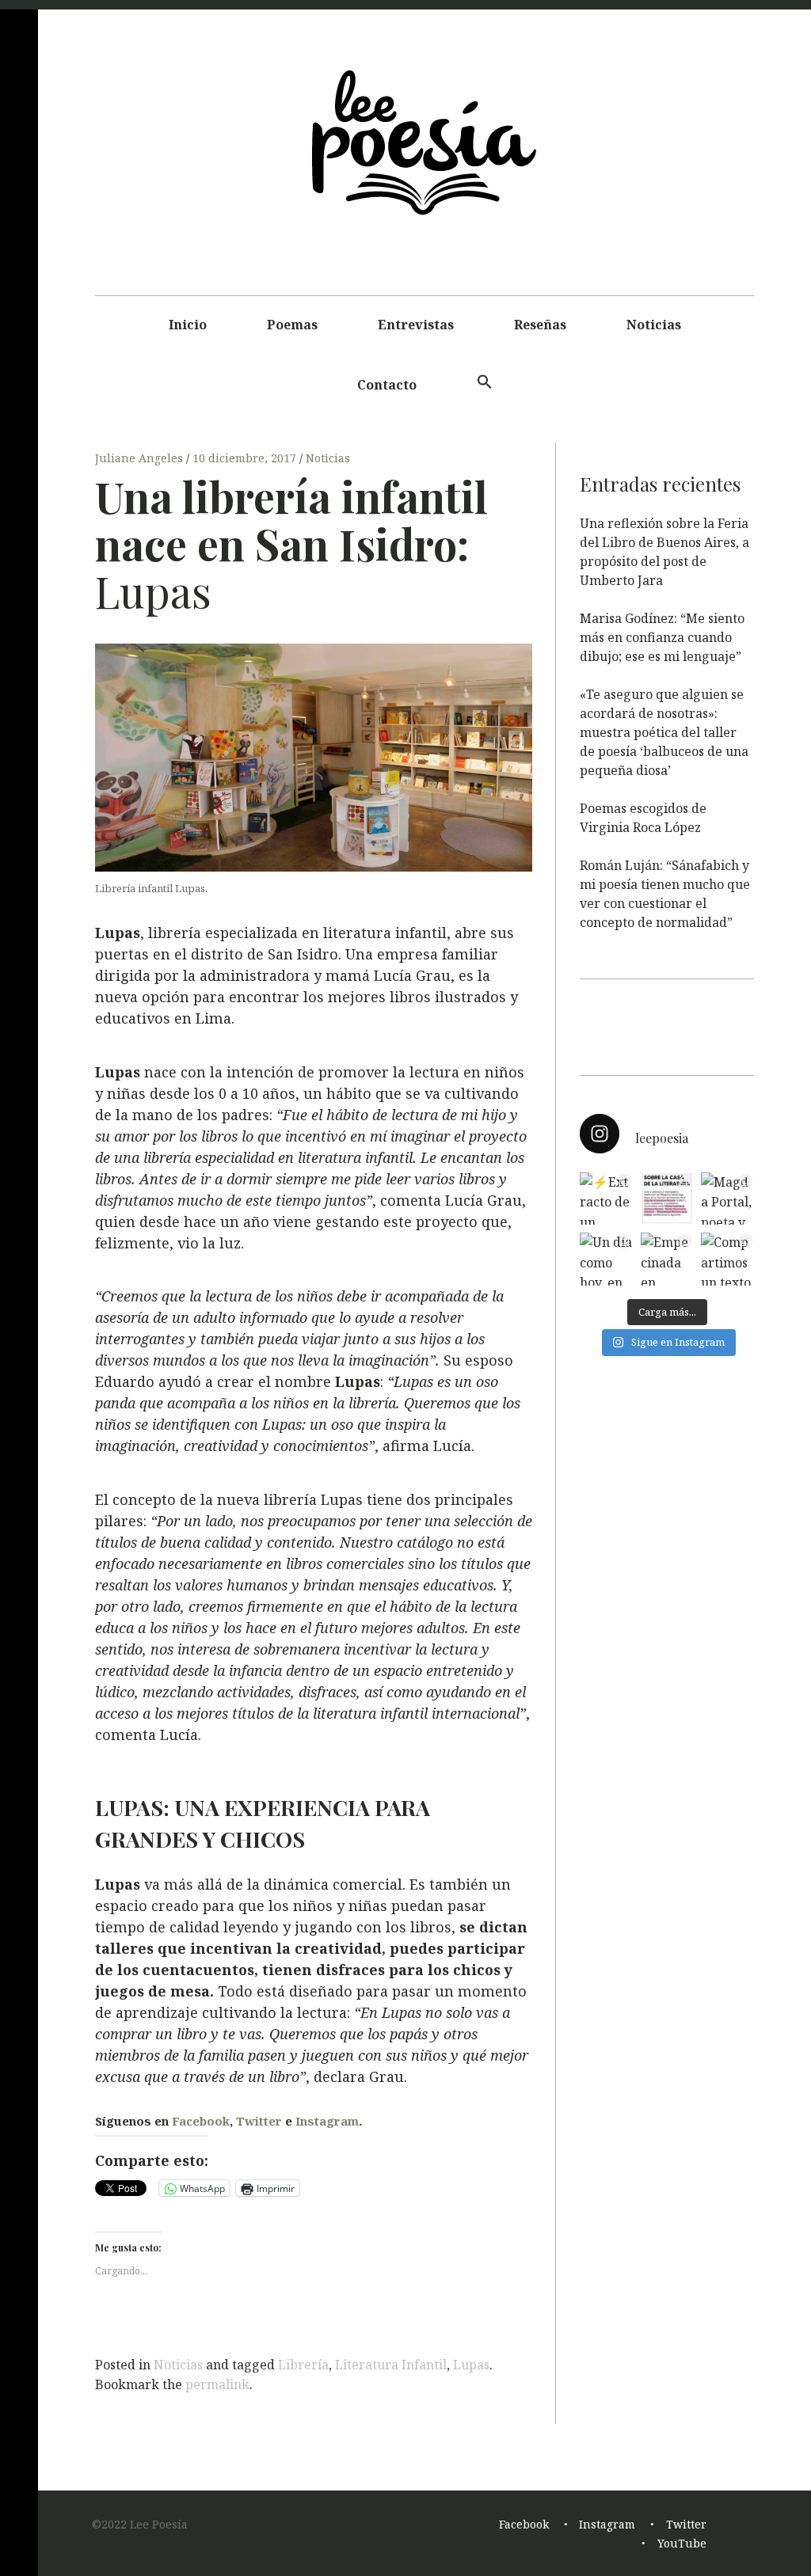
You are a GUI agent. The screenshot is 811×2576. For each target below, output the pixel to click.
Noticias (654, 325)
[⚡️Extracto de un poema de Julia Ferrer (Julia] (606, 1199)
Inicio (188, 325)
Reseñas (540, 325)
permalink (217, 2384)
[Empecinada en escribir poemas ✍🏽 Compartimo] (667, 1259)
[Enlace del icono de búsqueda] (485, 382)
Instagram (327, 2121)
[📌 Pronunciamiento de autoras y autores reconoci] (667, 1199)
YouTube (682, 2543)
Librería (303, 2365)
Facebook (201, 2121)
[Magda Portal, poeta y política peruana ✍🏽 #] (727, 1199)
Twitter (259, 2121)
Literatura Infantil (391, 2365)
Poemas (292, 325)
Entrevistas (416, 325)
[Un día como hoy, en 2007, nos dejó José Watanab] (606, 1259)
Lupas (471, 2365)
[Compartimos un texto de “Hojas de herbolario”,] (727, 1259)
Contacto (387, 385)
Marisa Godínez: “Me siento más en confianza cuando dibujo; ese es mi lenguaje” (662, 637)
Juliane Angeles (141, 458)
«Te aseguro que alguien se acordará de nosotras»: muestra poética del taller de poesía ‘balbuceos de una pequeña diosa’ (664, 732)
